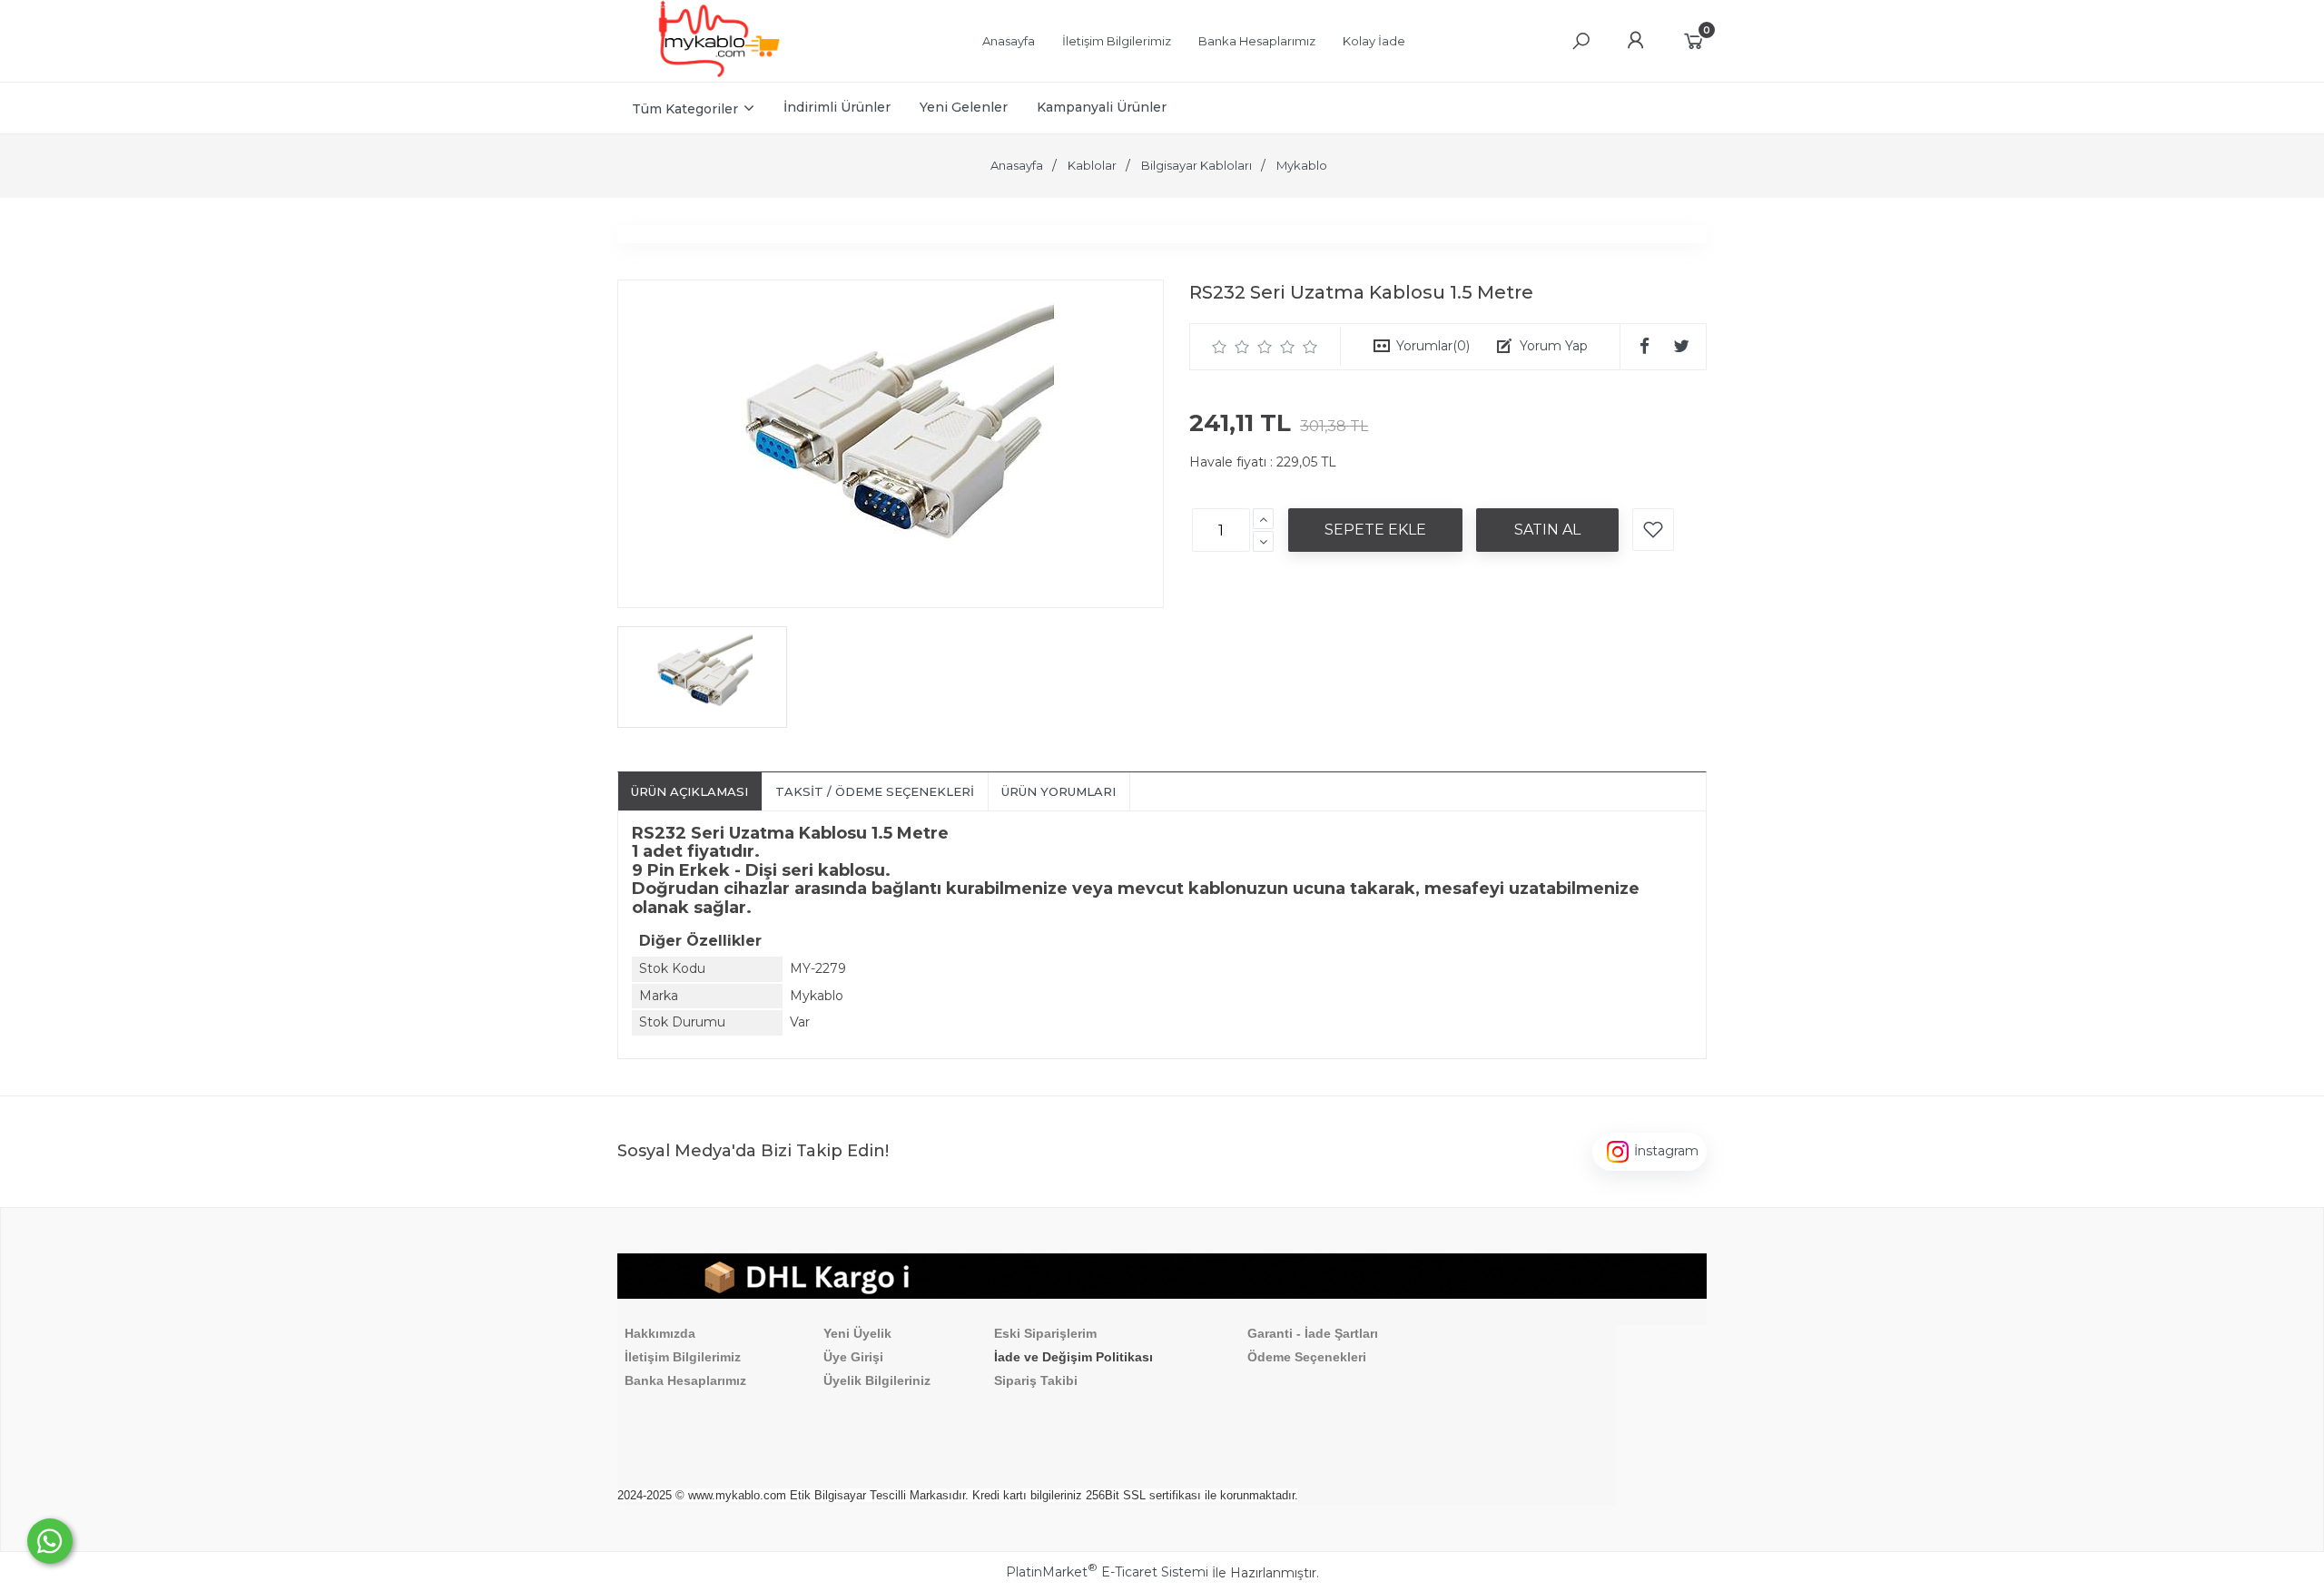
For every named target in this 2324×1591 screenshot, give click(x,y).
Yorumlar (1433, 346)
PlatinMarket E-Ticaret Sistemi (1107, 1572)
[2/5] (1231, 347)
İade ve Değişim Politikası (1073, 1357)
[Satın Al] (1547, 530)
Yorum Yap (1554, 346)
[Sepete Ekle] (1375, 530)
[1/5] (1220, 347)
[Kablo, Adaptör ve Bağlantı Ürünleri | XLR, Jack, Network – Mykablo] (719, 73)
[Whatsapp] (50, 1541)
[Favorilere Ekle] (1653, 530)
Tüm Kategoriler (685, 109)
